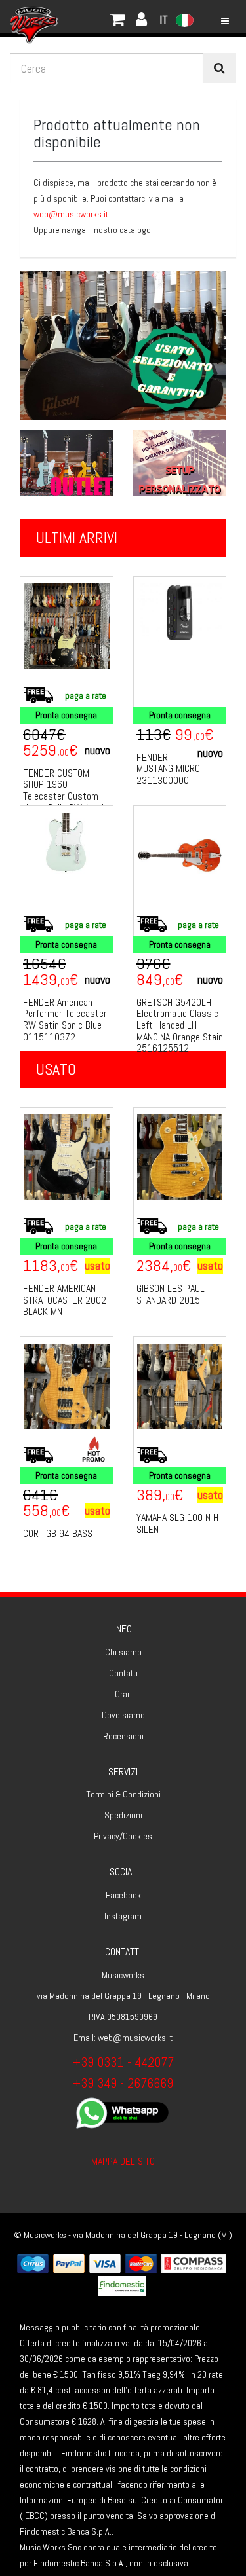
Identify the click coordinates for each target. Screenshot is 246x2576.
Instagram (123, 1916)
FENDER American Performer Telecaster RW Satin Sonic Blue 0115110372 (65, 1020)
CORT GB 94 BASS (58, 1533)
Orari (123, 1694)
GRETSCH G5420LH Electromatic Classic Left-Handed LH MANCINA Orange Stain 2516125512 (180, 1025)
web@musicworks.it (71, 214)
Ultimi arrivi (77, 537)
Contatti (123, 1673)
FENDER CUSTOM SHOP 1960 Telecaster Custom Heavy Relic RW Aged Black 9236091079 (63, 796)
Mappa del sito (123, 2161)
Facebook (123, 1895)
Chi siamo (123, 1652)
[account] (92, 16)
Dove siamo (123, 1715)
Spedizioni (123, 1815)
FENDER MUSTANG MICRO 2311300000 (168, 769)
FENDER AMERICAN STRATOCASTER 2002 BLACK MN (65, 1300)
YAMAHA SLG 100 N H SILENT (177, 1523)
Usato (56, 1069)
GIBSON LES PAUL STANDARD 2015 (171, 1294)
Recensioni (123, 1736)
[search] (219, 68)
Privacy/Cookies (123, 1836)
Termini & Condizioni (123, 1794)
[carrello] (79, 16)
